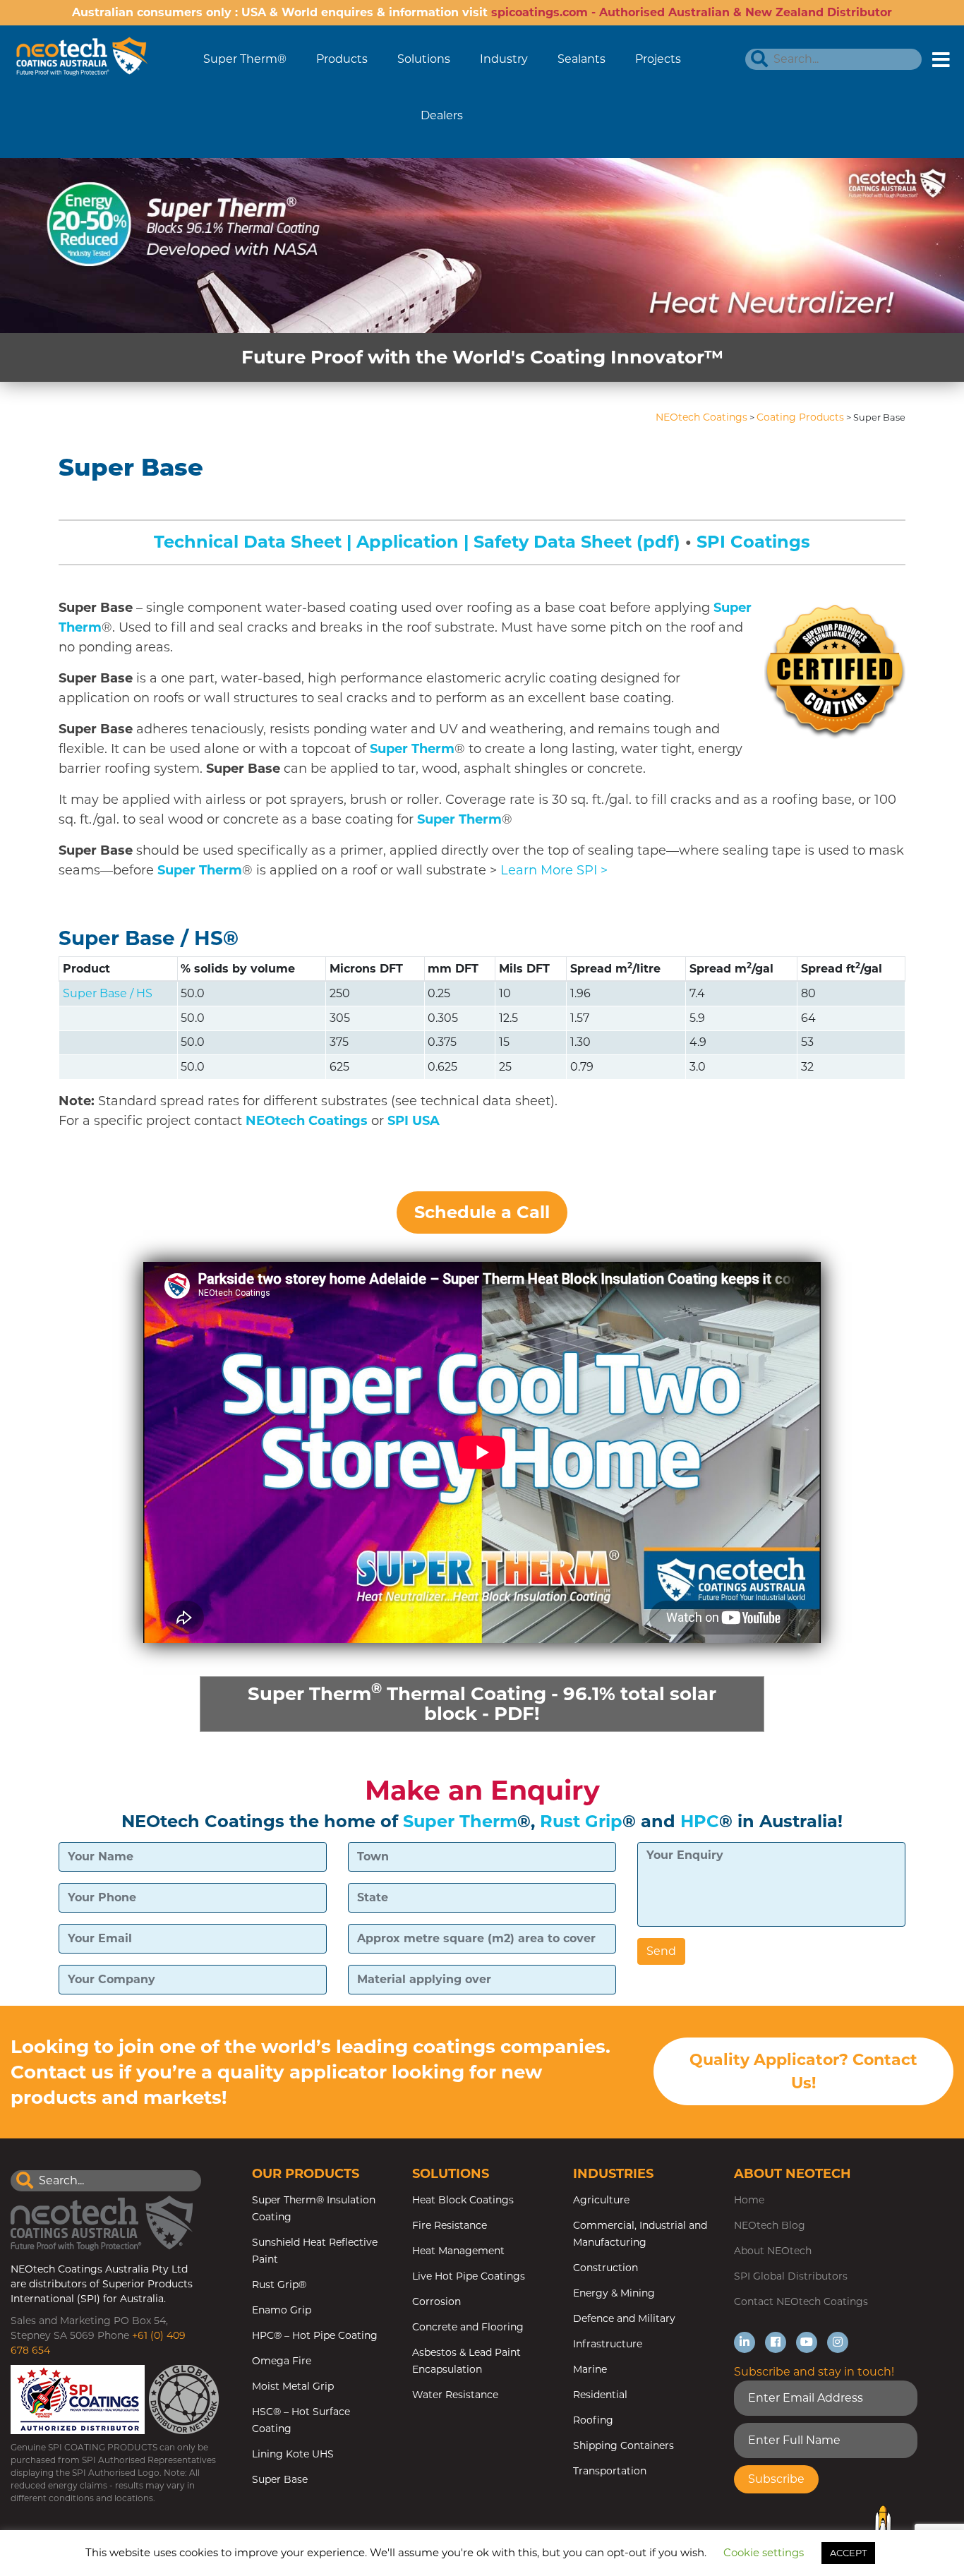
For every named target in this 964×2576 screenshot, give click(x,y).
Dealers (442, 115)
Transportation (610, 2471)
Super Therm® (245, 59)
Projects (658, 59)
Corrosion (436, 2301)
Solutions (424, 59)
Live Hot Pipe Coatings (469, 2276)
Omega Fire (282, 2361)
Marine (590, 2369)
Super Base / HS (141, 938)
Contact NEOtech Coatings (801, 2301)
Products (342, 59)
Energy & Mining (614, 2293)
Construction (605, 2268)
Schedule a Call (482, 1212)
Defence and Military (624, 2318)
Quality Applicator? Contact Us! (803, 2071)
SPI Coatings (753, 542)
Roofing (593, 2420)
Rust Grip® (279, 2285)
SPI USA (414, 1121)
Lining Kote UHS (293, 2454)
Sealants (582, 59)
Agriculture (601, 2200)
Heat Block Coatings (463, 2200)
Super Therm (412, 749)
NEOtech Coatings (307, 1121)
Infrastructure (608, 2344)
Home (749, 2200)
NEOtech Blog (770, 2225)
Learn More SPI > (554, 870)
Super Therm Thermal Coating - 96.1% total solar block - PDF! (482, 1702)
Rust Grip (581, 1821)
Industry (504, 59)
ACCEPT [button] (848, 2553)
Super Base (280, 2479)
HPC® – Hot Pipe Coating (315, 2335)
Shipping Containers (623, 2445)
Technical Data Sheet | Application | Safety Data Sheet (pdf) (417, 542)
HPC (700, 1821)
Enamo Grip (282, 2310)
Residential (600, 2395)
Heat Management (458, 2251)
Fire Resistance (450, 2225)
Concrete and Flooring (468, 2327)
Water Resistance (455, 2395)
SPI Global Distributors (791, 2276)
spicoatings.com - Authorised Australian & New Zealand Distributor (692, 12)
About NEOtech (773, 2251)
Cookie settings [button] (764, 2552)
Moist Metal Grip (293, 2386)
